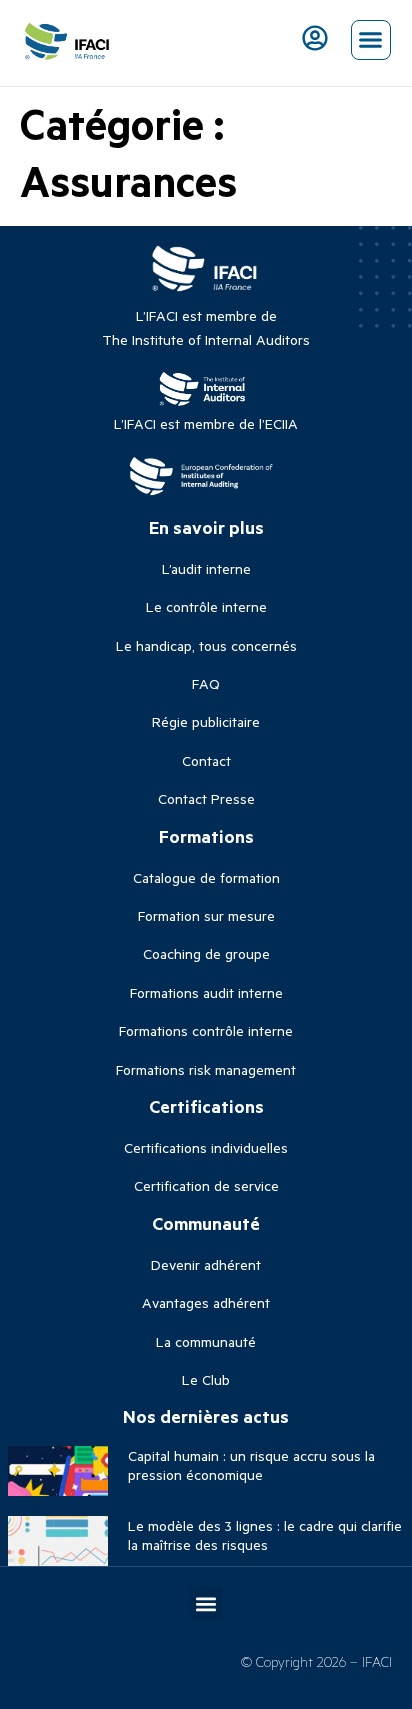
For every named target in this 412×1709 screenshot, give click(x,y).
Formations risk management (206, 1069)
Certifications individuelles (206, 1147)
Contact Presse (206, 798)
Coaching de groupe (206, 953)
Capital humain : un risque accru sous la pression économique (251, 1465)
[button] (371, 40)
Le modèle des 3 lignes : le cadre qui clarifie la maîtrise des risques (265, 1535)
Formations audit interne (206, 992)
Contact (206, 760)
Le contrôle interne (206, 606)
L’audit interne (206, 568)
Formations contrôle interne (206, 1030)
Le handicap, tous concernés (206, 645)
